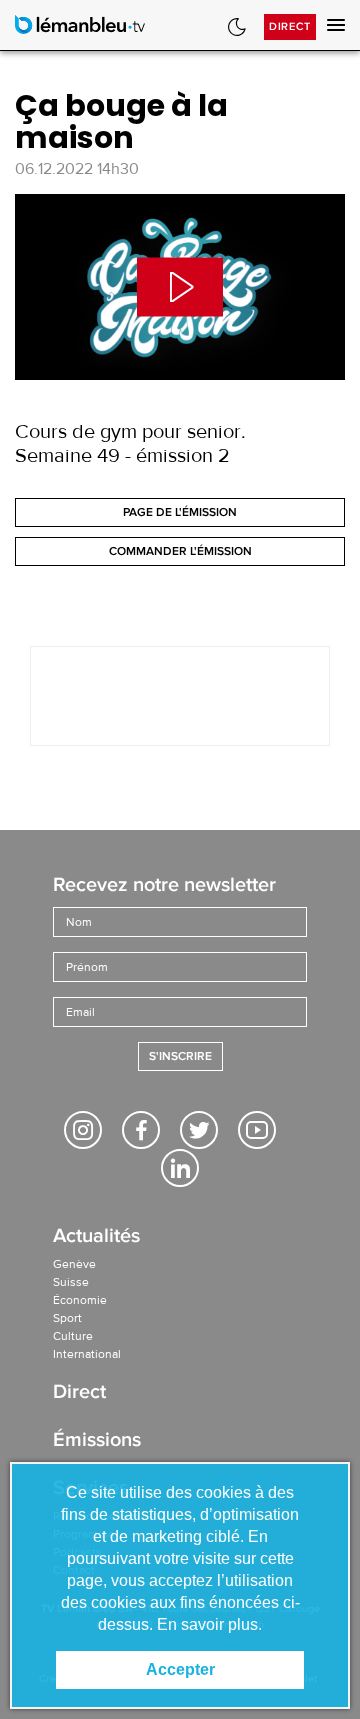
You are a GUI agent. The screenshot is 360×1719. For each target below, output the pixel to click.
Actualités (96, 1237)
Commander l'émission (180, 551)
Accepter (180, 1669)
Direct (290, 26)
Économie (80, 1300)
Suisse (71, 1282)
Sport (67, 1318)
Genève (74, 1264)
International (87, 1354)
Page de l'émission (180, 512)
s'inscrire (180, 1056)
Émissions (97, 1441)
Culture (73, 1336)
